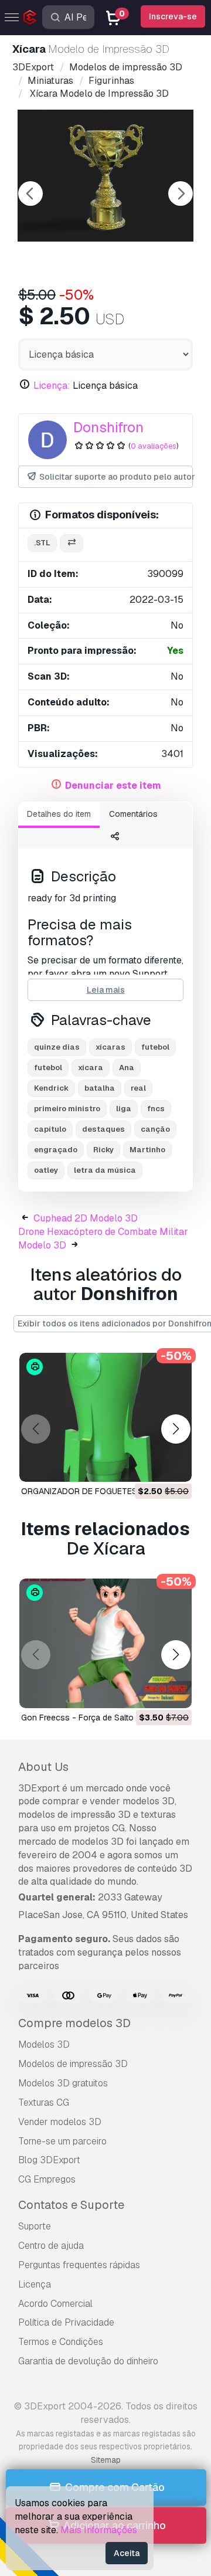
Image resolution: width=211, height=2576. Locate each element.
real (138, 1088)
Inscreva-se (173, 16)
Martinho (147, 1150)
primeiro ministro (67, 1109)
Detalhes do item (59, 814)
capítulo (50, 1129)
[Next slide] (181, 194)
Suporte (35, 2226)
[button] (176, 1429)
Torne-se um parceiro (62, 2141)
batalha (100, 1088)
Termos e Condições (61, 2342)
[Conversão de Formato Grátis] (72, 543)
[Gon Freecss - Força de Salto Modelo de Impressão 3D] (105, 1643)
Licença (35, 2284)
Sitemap (106, 2460)
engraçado (56, 1150)
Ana (127, 1068)
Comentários (133, 814)
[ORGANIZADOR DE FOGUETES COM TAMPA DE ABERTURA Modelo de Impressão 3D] (105, 1418)
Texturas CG (44, 2102)
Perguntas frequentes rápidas (79, 2265)
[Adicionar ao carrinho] (151, 1465)
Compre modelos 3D (74, 2023)
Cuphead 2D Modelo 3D (86, 1218)
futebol (155, 1047)
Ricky (103, 1150)
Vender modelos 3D (60, 2122)
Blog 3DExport (49, 2160)
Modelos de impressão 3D (73, 2064)
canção (155, 1129)
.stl (42, 543)
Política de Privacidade (66, 2322)
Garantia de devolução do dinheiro (88, 2361)
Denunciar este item (113, 785)
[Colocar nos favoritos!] (175, 1465)
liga (124, 1109)
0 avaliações (154, 446)
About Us (43, 1767)
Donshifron (108, 427)
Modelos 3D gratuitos (63, 2083)
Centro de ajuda (51, 2246)
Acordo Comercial (55, 2304)
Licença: (52, 386)
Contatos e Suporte (71, 2205)
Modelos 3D (44, 2044)
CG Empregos (47, 2179)
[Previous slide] (30, 194)
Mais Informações (99, 2530)
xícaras (110, 1047)
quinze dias (57, 1047)
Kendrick (51, 1088)
